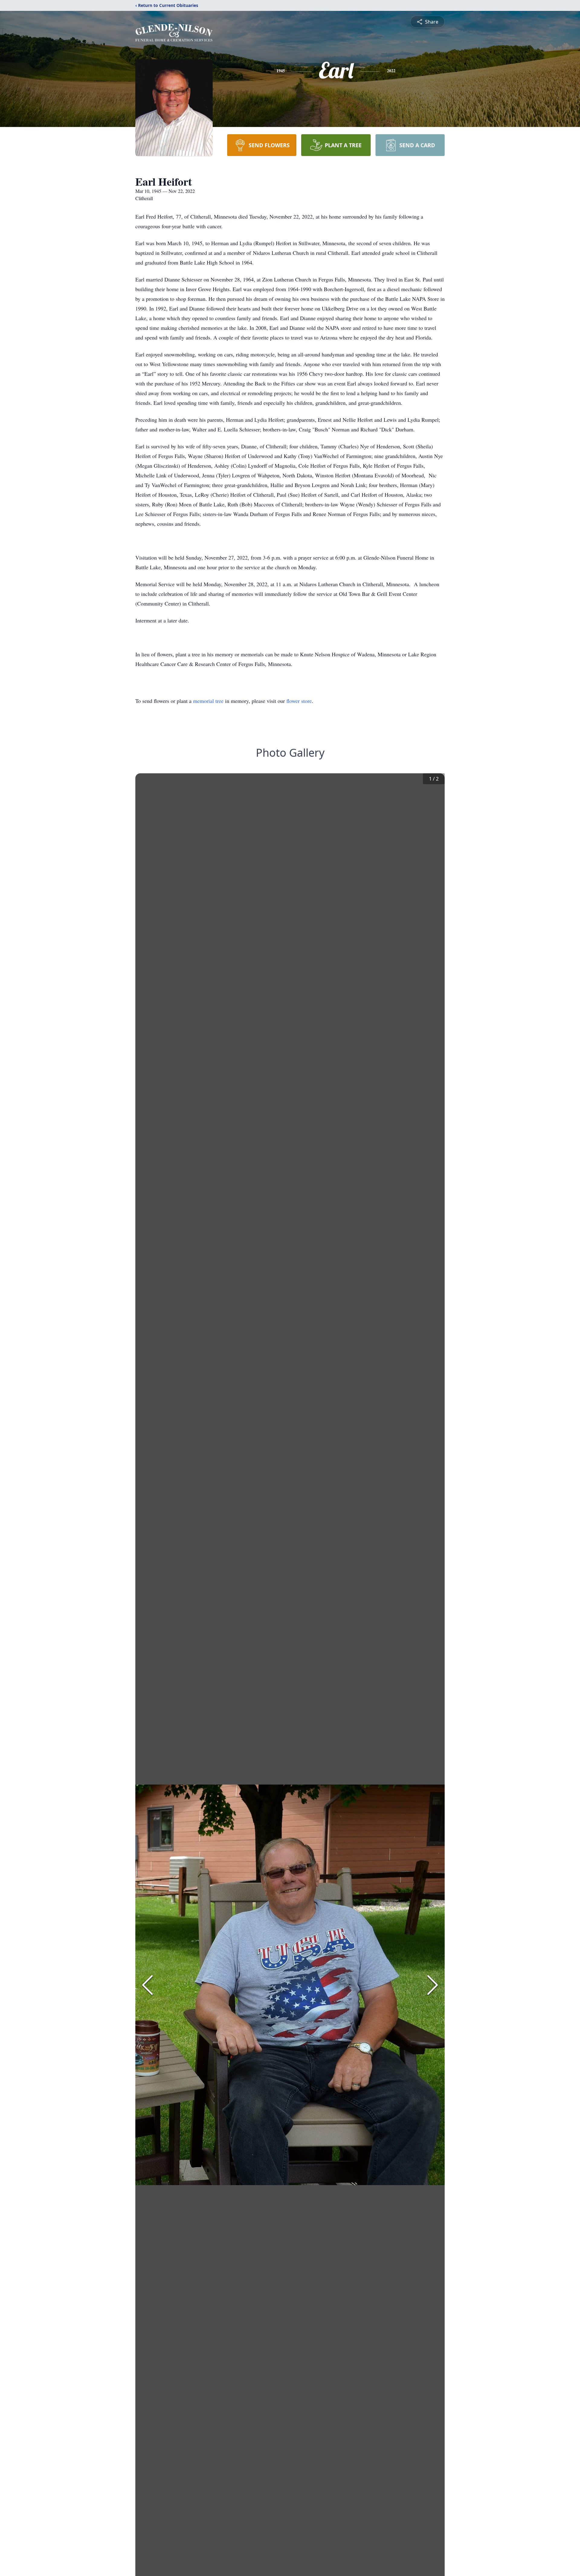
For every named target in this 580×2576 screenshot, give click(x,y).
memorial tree (208, 701)
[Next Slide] (433, 1985)
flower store (299, 701)
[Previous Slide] (147, 1985)
